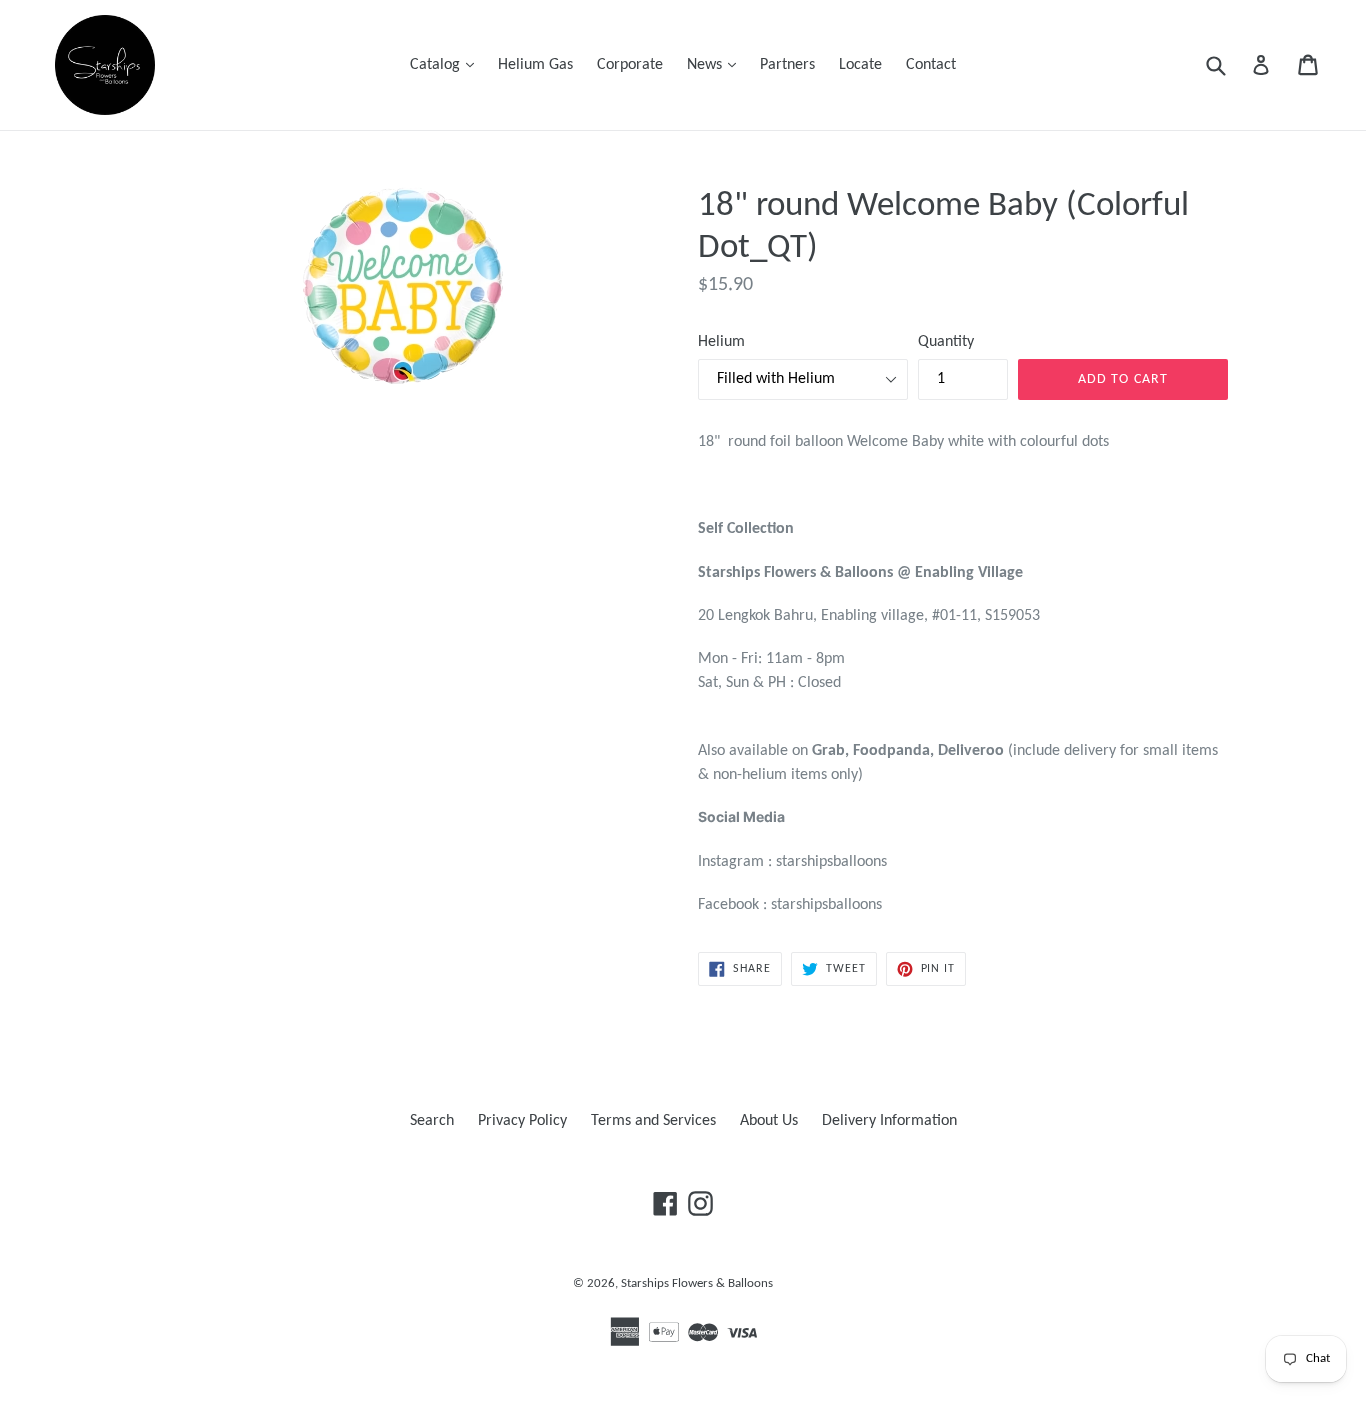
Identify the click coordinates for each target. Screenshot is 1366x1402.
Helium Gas (535, 65)
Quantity (946, 342)
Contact (931, 65)
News (716, 64)
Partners (787, 65)
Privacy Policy (522, 1121)
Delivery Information (889, 1121)
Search (432, 1121)
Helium (721, 342)
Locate (860, 65)
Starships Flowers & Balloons (697, 1283)
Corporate (630, 65)
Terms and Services (653, 1121)
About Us (769, 1121)
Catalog (447, 64)
